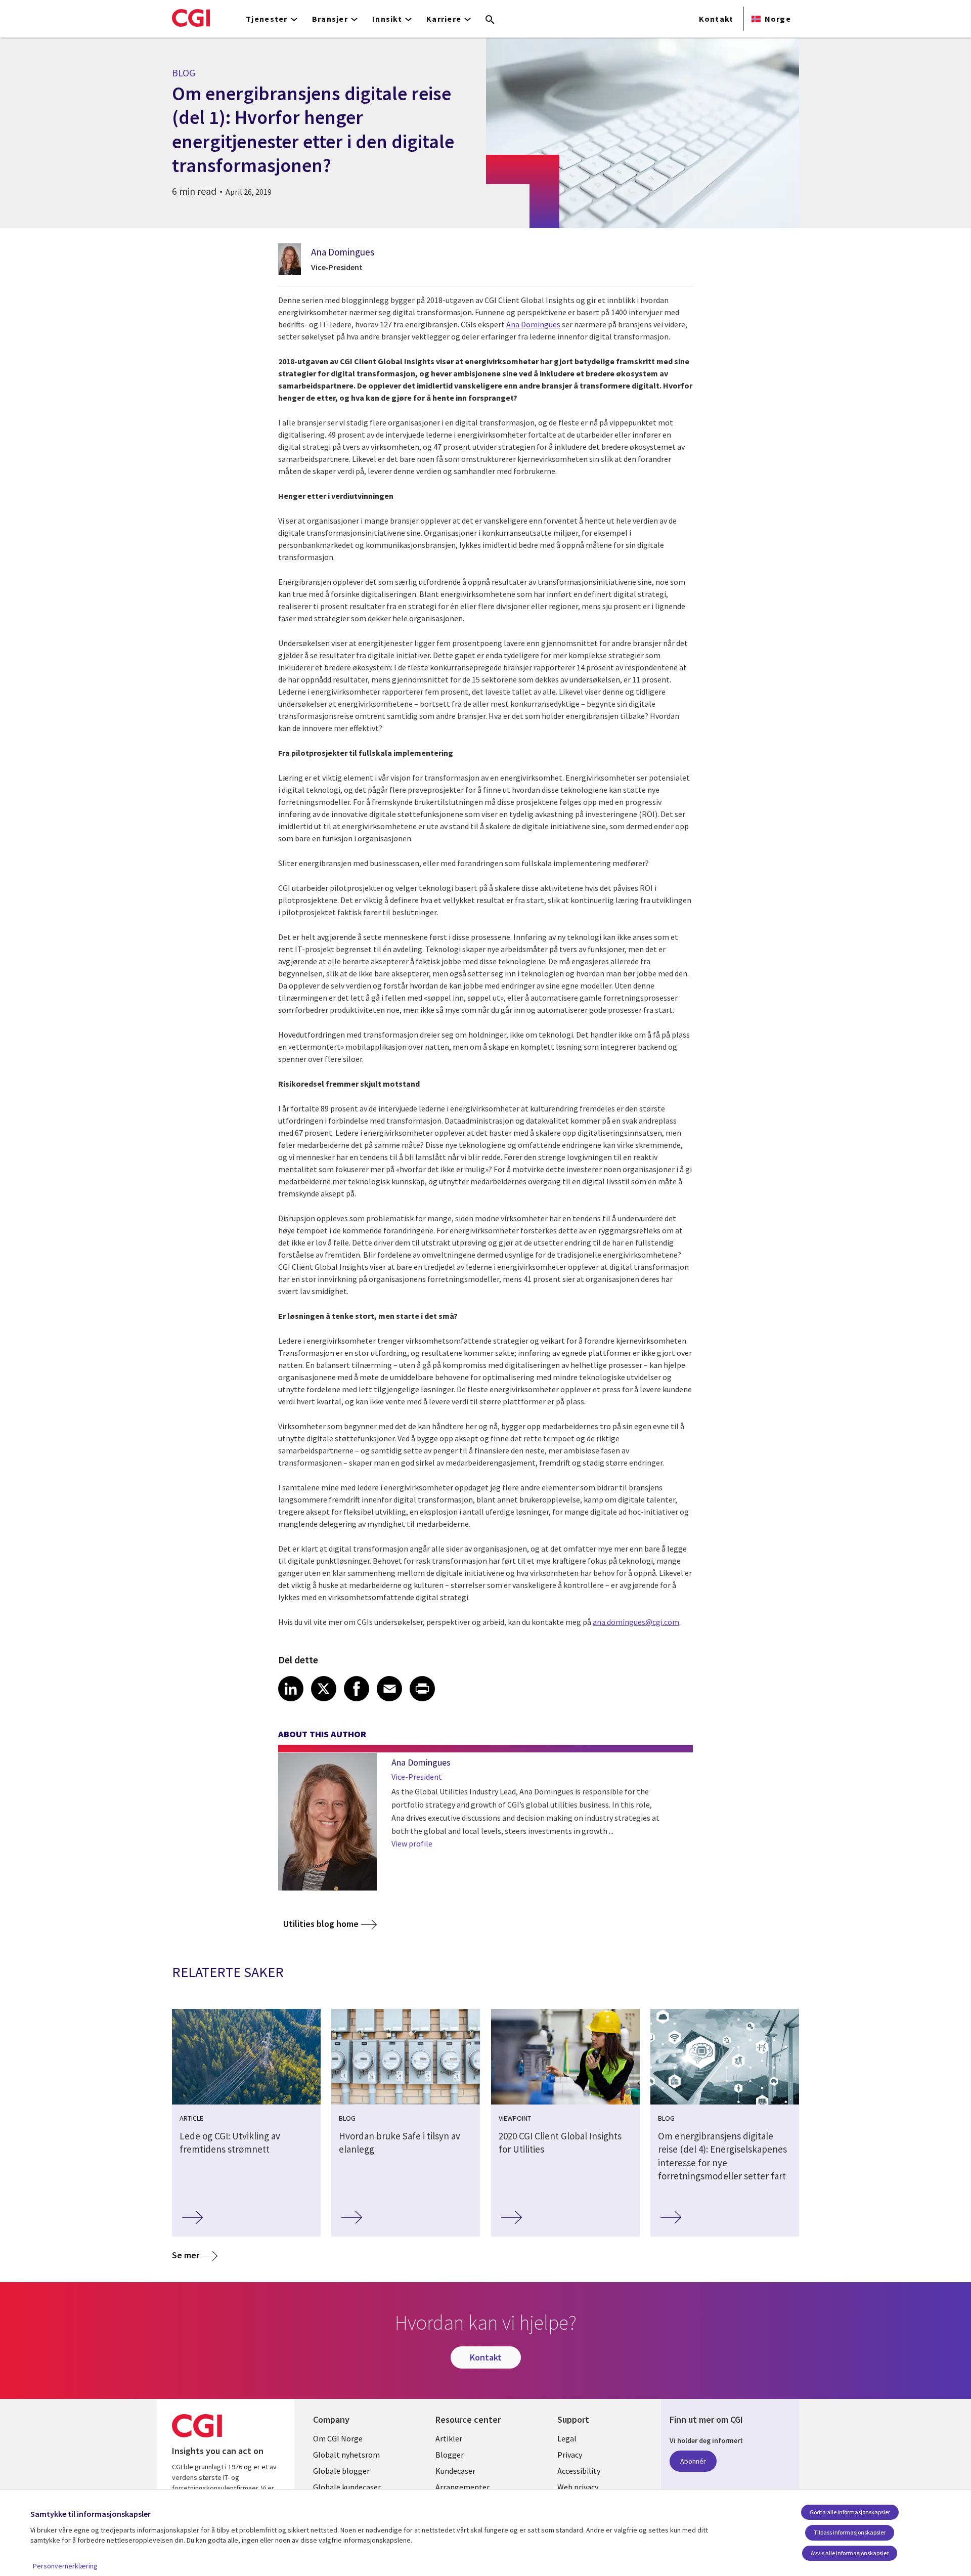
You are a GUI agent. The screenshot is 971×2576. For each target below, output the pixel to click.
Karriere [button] (444, 19)
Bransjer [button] (330, 19)
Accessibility (579, 2471)
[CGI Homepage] (191, 18)
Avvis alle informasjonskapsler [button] (850, 2553)
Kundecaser (455, 2471)
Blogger (450, 2455)
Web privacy (578, 2487)
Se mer (186, 2255)
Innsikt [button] (387, 19)
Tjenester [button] (267, 19)
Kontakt (716, 19)
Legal (567, 2438)
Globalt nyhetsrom (346, 2455)
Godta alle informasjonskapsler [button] (850, 2512)
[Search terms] (490, 20)
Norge (778, 19)
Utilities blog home (321, 1924)
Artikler (449, 2438)
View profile (412, 1843)
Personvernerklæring (65, 2566)
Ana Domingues (343, 252)
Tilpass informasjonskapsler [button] (850, 2532)
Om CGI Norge (338, 2438)
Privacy (570, 2455)
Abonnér (693, 2461)
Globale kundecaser (347, 2487)
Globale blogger (341, 2471)
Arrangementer (462, 2487)
